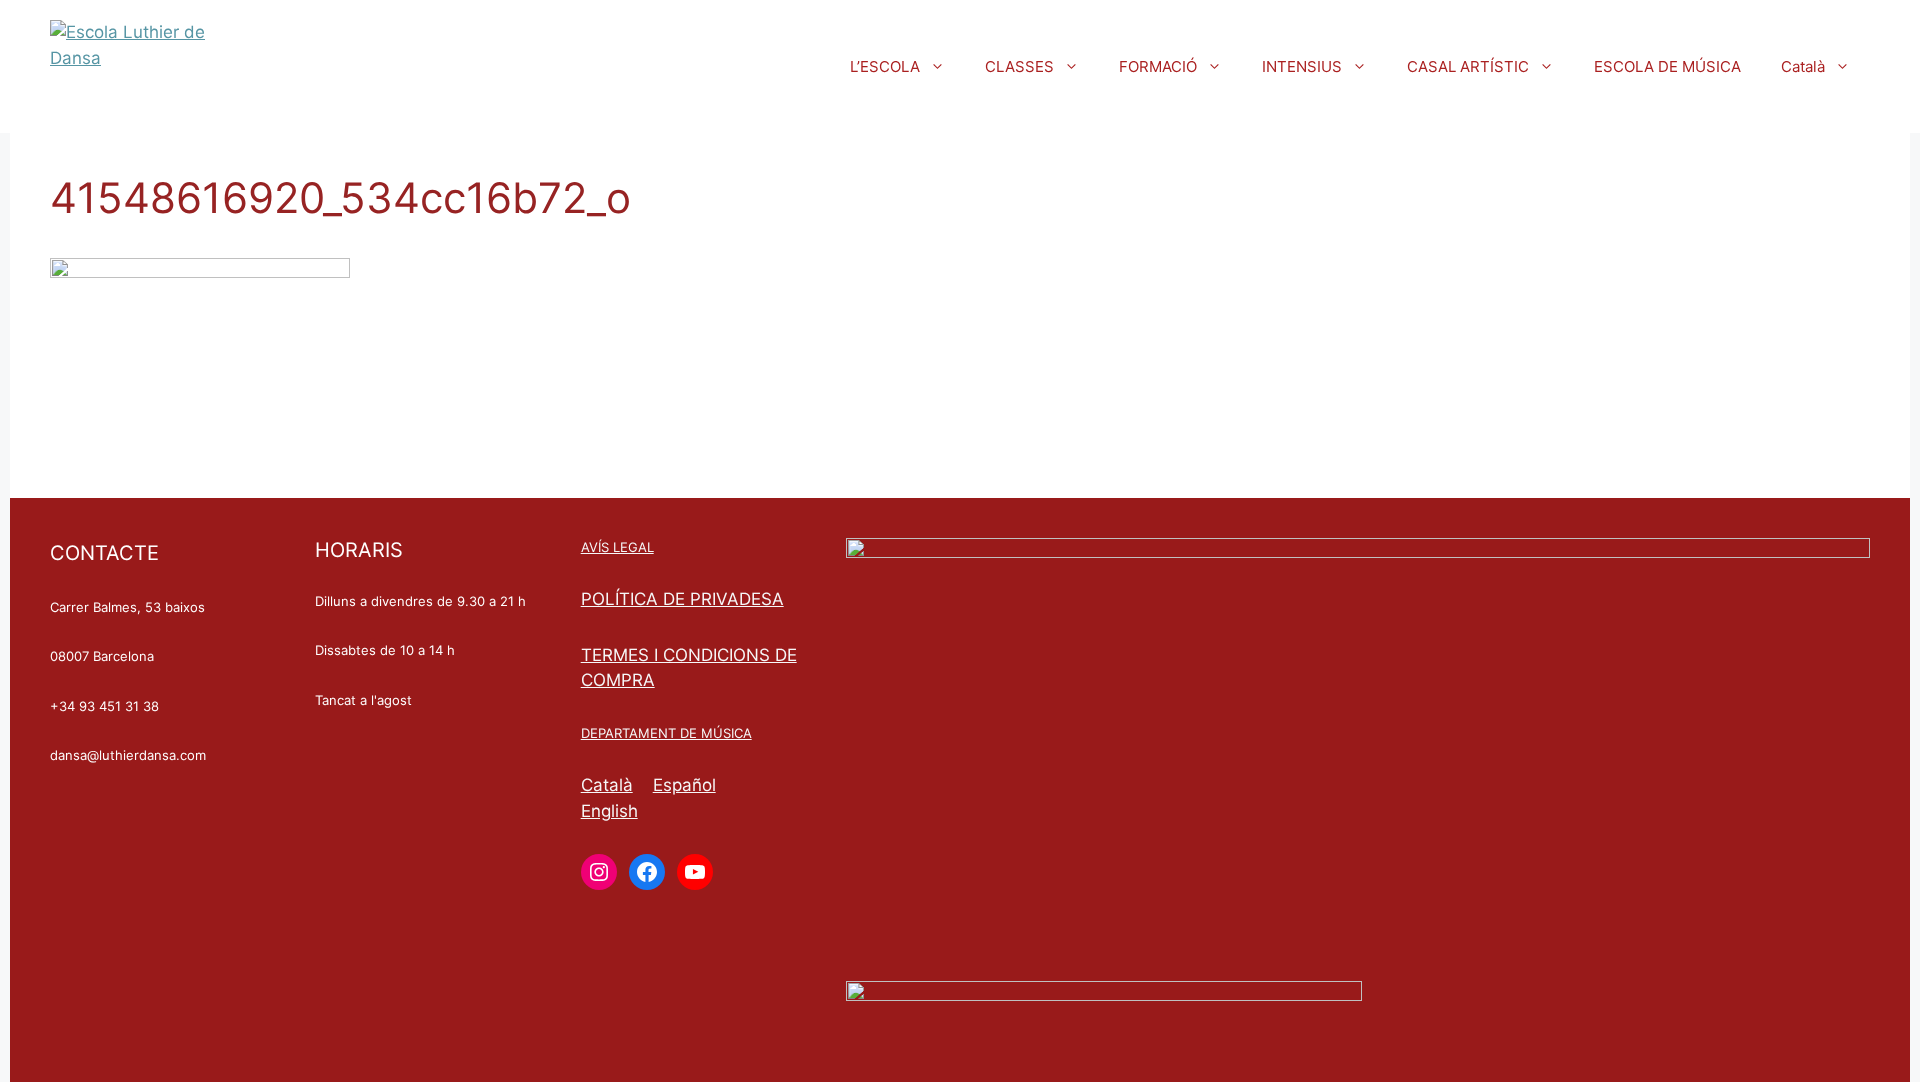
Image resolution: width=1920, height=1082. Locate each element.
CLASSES (1019, 66)
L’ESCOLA (885, 66)
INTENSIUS (1302, 66)
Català (1803, 66)
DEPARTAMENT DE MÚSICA (666, 733)
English (609, 811)
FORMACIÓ (1158, 66)
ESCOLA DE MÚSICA (1667, 66)
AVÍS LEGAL (617, 547)
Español (684, 785)
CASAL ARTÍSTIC (1468, 66)
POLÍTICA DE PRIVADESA (682, 599)
